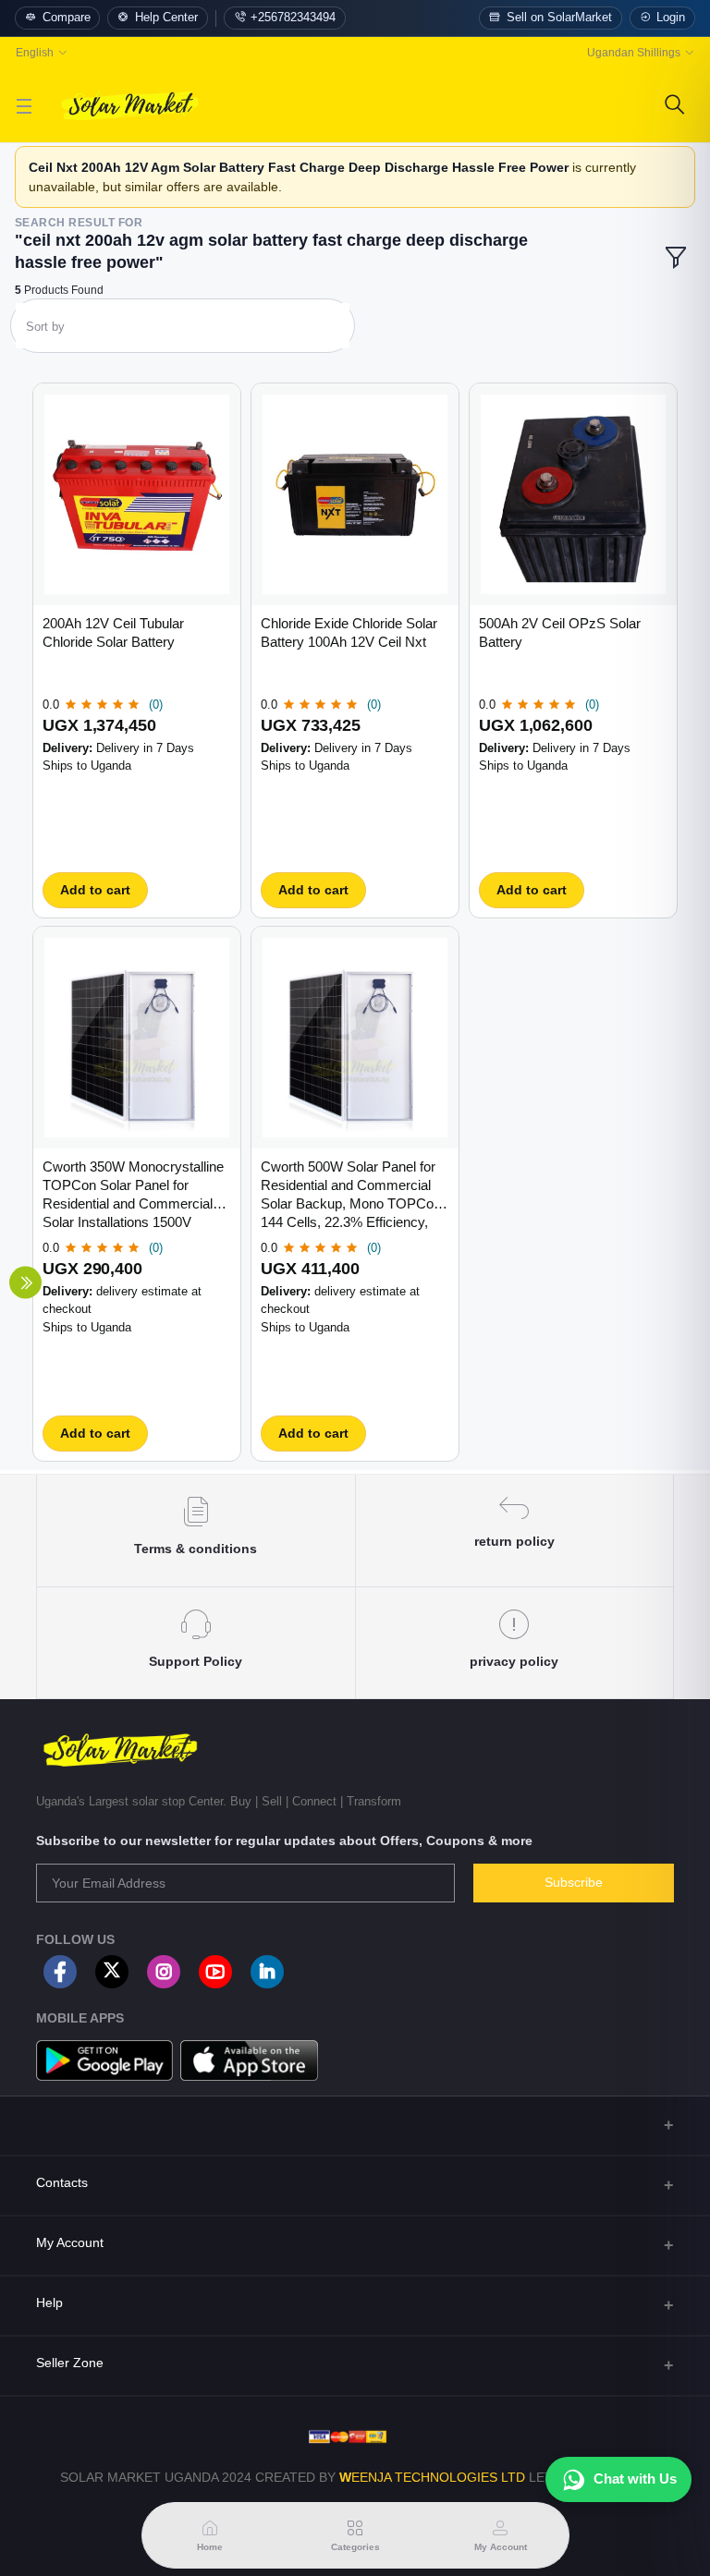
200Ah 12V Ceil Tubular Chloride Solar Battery (113, 632)
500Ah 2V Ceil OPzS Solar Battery (560, 632)
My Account (70, 2242)
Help (49, 2303)
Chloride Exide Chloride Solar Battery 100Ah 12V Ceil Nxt (349, 632)
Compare (67, 18)
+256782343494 (293, 18)
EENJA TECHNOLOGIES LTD (438, 2477)
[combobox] (183, 330)
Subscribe (574, 1882)
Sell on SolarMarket (559, 18)
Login (671, 18)
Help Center (166, 18)
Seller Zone (70, 2363)
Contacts (62, 2182)
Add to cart (95, 890)
